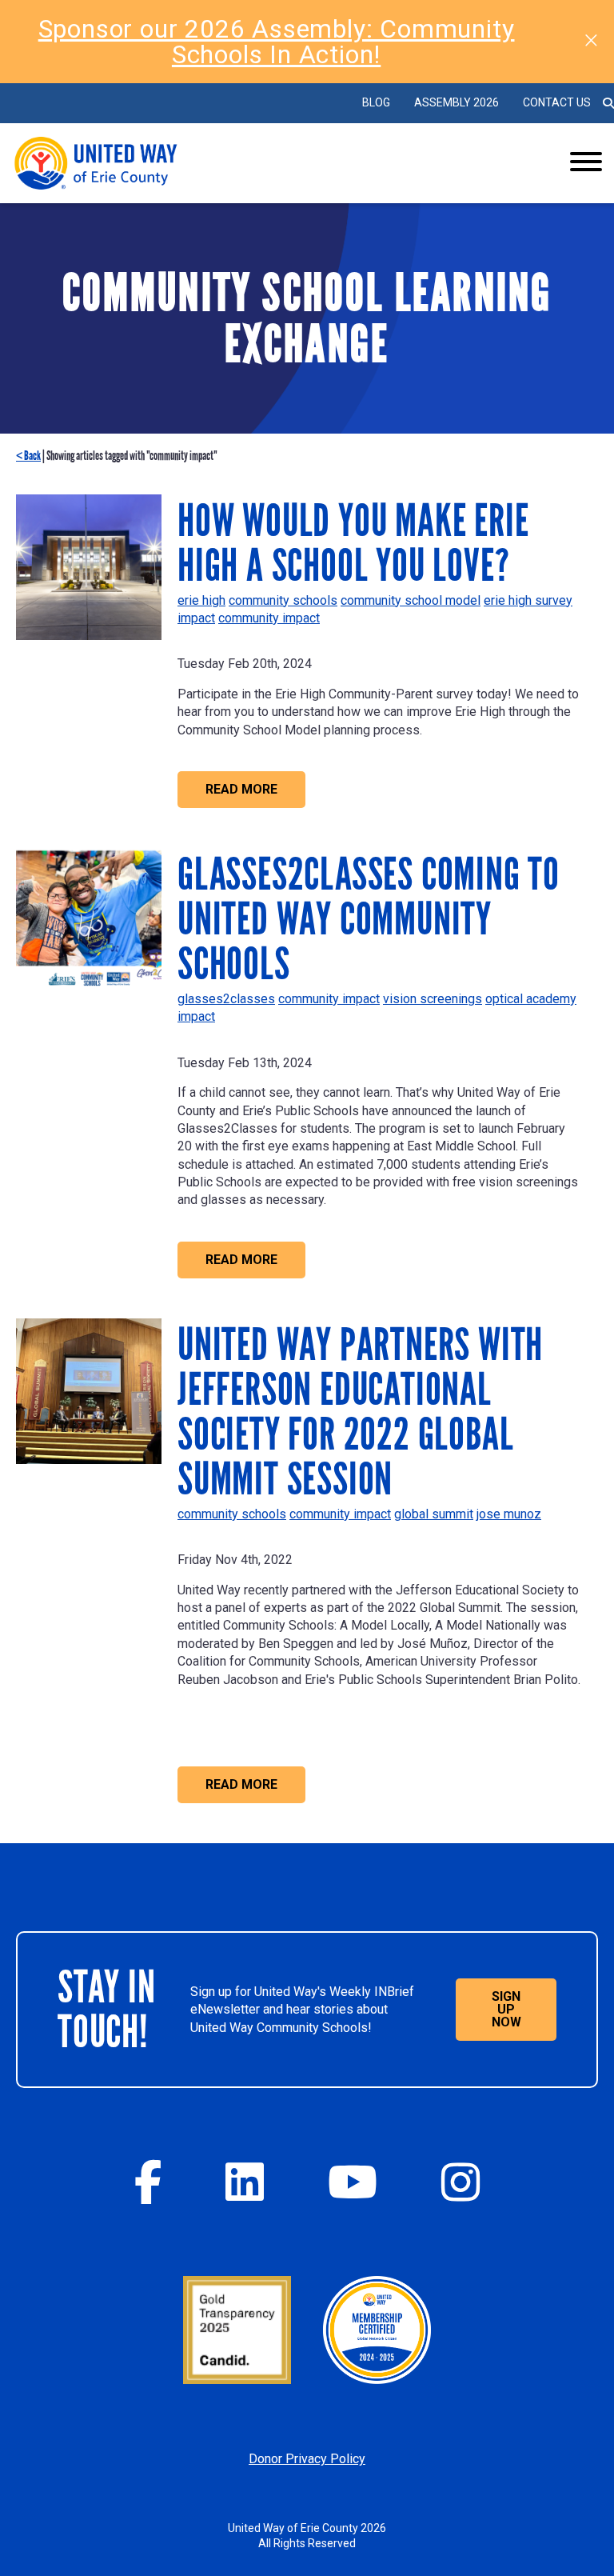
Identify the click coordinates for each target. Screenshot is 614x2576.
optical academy (531, 999)
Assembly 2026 (457, 102)
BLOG (376, 102)
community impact (269, 618)
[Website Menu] (586, 163)
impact (196, 618)
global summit (434, 1514)
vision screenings (433, 999)
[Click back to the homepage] (261, 163)
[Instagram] (460, 2182)
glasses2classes (226, 999)
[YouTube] (353, 2182)
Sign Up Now (506, 2009)
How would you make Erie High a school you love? (353, 543)
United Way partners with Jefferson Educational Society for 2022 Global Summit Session (360, 1412)
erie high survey (528, 600)
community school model (411, 600)
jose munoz (509, 1514)
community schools (283, 600)
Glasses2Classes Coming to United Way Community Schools (369, 919)
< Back (28, 456)
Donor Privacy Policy (307, 2459)
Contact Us (557, 102)
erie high (201, 600)
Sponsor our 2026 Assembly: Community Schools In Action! (277, 42)
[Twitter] (245, 2182)
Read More (241, 789)
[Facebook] (148, 2182)
